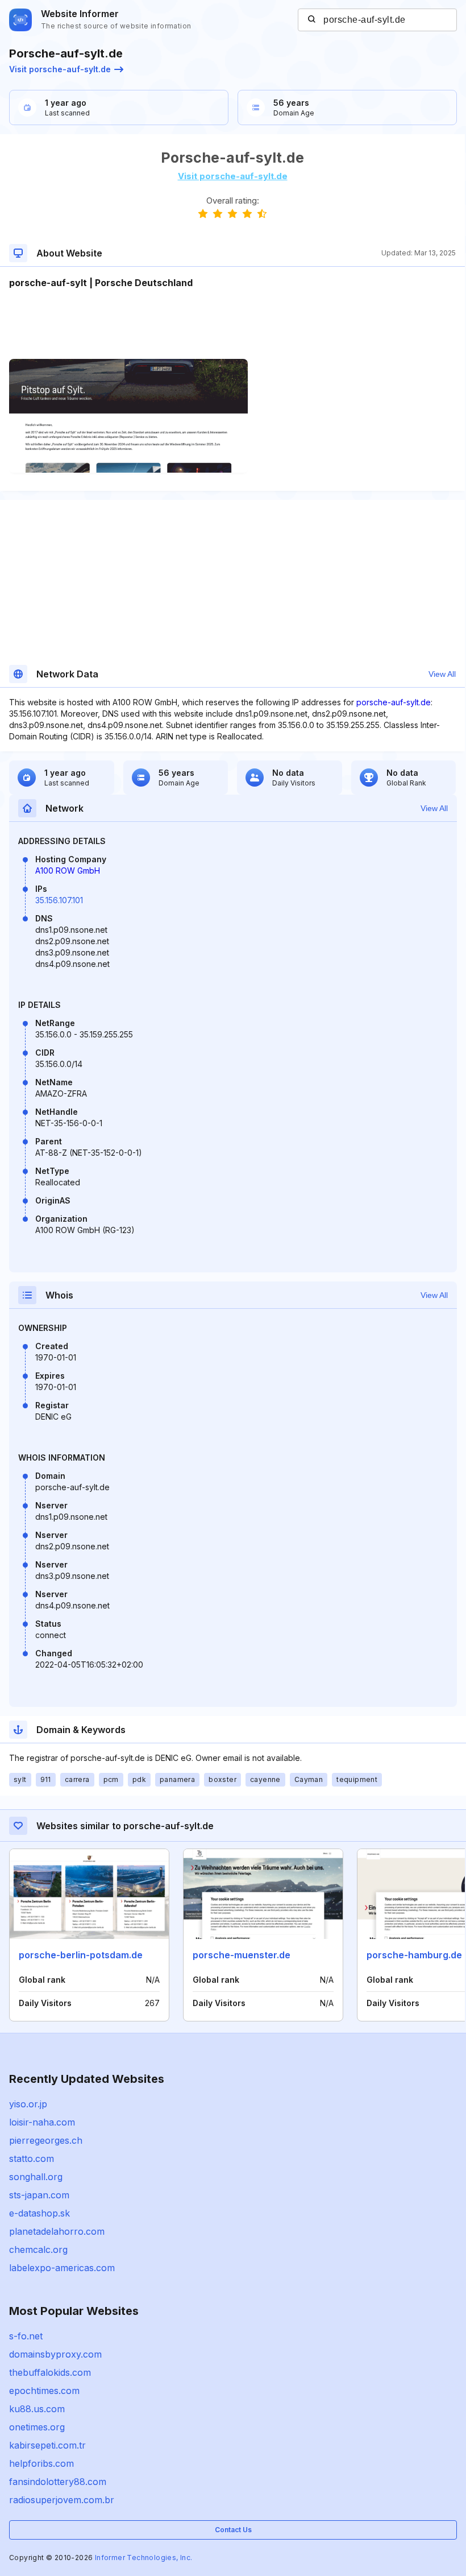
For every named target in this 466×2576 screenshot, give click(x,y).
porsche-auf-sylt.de (394, 702)
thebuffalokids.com (50, 2372)
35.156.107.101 (59, 900)
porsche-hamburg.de (414, 1955)
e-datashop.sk (39, 2213)
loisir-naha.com (42, 2122)
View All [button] (442, 674)
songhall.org (36, 2177)
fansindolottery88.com (58, 2482)
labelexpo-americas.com (62, 2268)
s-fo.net (26, 2336)
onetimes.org (37, 2427)
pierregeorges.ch (46, 2140)
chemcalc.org (38, 2250)
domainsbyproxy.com (55, 2354)
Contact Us (233, 2530)
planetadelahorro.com (57, 2231)
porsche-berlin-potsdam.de (81, 1955)
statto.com (32, 2159)
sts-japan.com (39, 2195)
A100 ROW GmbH (68, 871)
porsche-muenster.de (242, 1955)
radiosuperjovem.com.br (62, 2500)
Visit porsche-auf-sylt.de (60, 69)
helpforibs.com (41, 2463)
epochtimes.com (44, 2391)
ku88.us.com (37, 2409)
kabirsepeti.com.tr (47, 2445)
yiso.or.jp (28, 2104)
